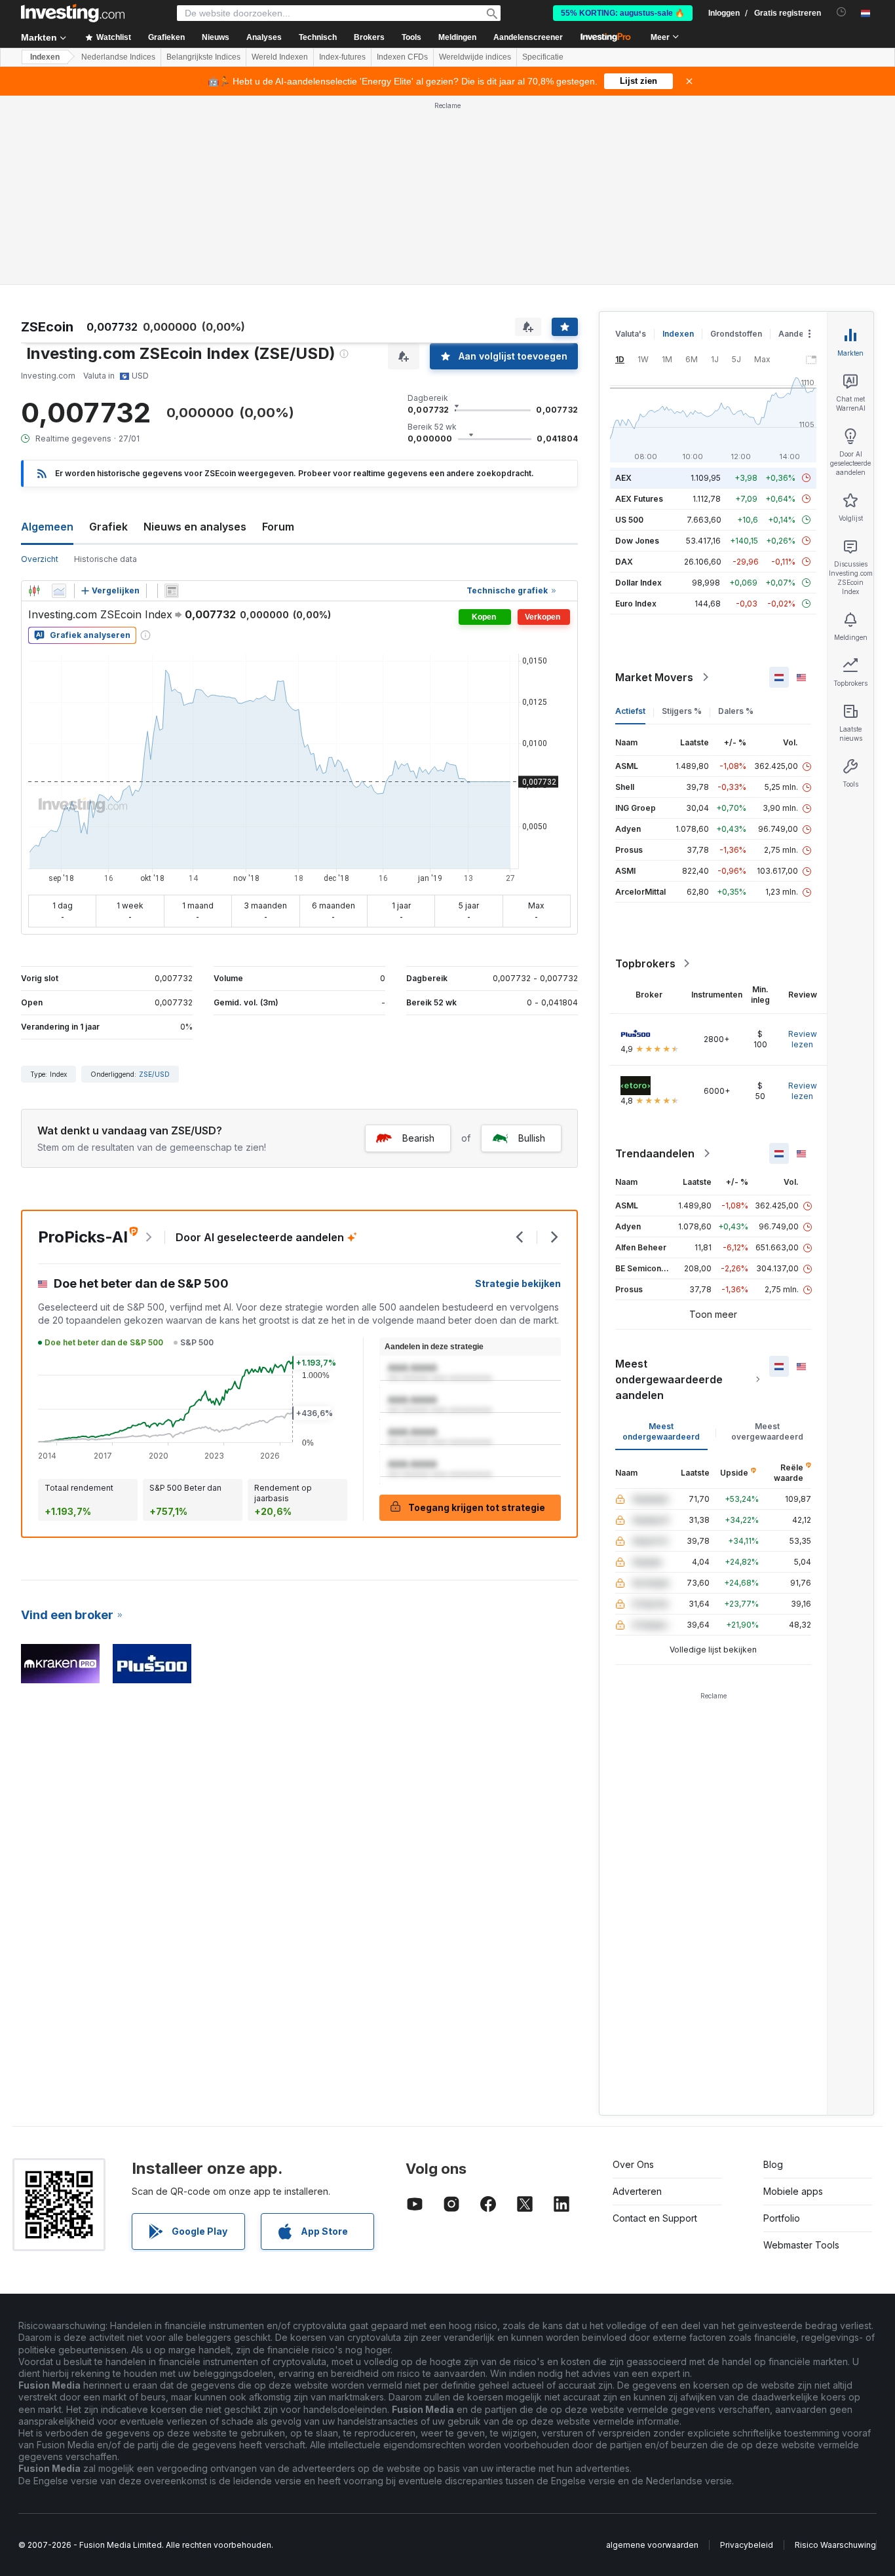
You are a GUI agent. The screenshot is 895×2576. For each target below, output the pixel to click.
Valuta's (631, 334)
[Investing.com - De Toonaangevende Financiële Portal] (73, 13)
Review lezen (803, 1039)
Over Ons (633, 2164)
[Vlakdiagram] (59, 591)
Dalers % (736, 711)
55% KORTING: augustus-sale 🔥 (623, 13)
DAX (624, 562)
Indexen (45, 57)
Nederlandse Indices (118, 57)
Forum (278, 527)
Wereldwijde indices (475, 57)
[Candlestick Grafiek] (34, 591)
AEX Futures (639, 499)
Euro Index (636, 604)
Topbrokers (645, 963)
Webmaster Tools (801, 2245)
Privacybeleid (747, 2545)
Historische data (105, 559)
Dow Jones (637, 541)
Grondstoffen (736, 334)
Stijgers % (682, 711)
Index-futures (342, 57)
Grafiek (108, 527)
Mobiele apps (793, 2191)
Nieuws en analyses (195, 527)
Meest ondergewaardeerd (661, 1431)
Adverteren (637, 2191)
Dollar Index (638, 583)
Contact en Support (655, 2218)
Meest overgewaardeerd (767, 1431)
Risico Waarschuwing (835, 2545)
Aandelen (797, 334)
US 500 (629, 520)
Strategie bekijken (518, 1283)
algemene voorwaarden (652, 2545)
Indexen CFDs (402, 57)
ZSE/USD (154, 1074)
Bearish (418, 1138)
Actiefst (630, 711)
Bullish (532, 1138)
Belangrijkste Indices (203, 57)
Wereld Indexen (280, 57)
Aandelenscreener (528, 37)
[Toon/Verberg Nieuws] (172, 591)
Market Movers (654, 677)
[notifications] (842, 12)
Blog (773, 2164)
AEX (623, 478)
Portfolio (782, 2218)
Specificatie (543, 57)
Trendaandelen (655, 1153)
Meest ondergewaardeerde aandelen (669, 1379)
